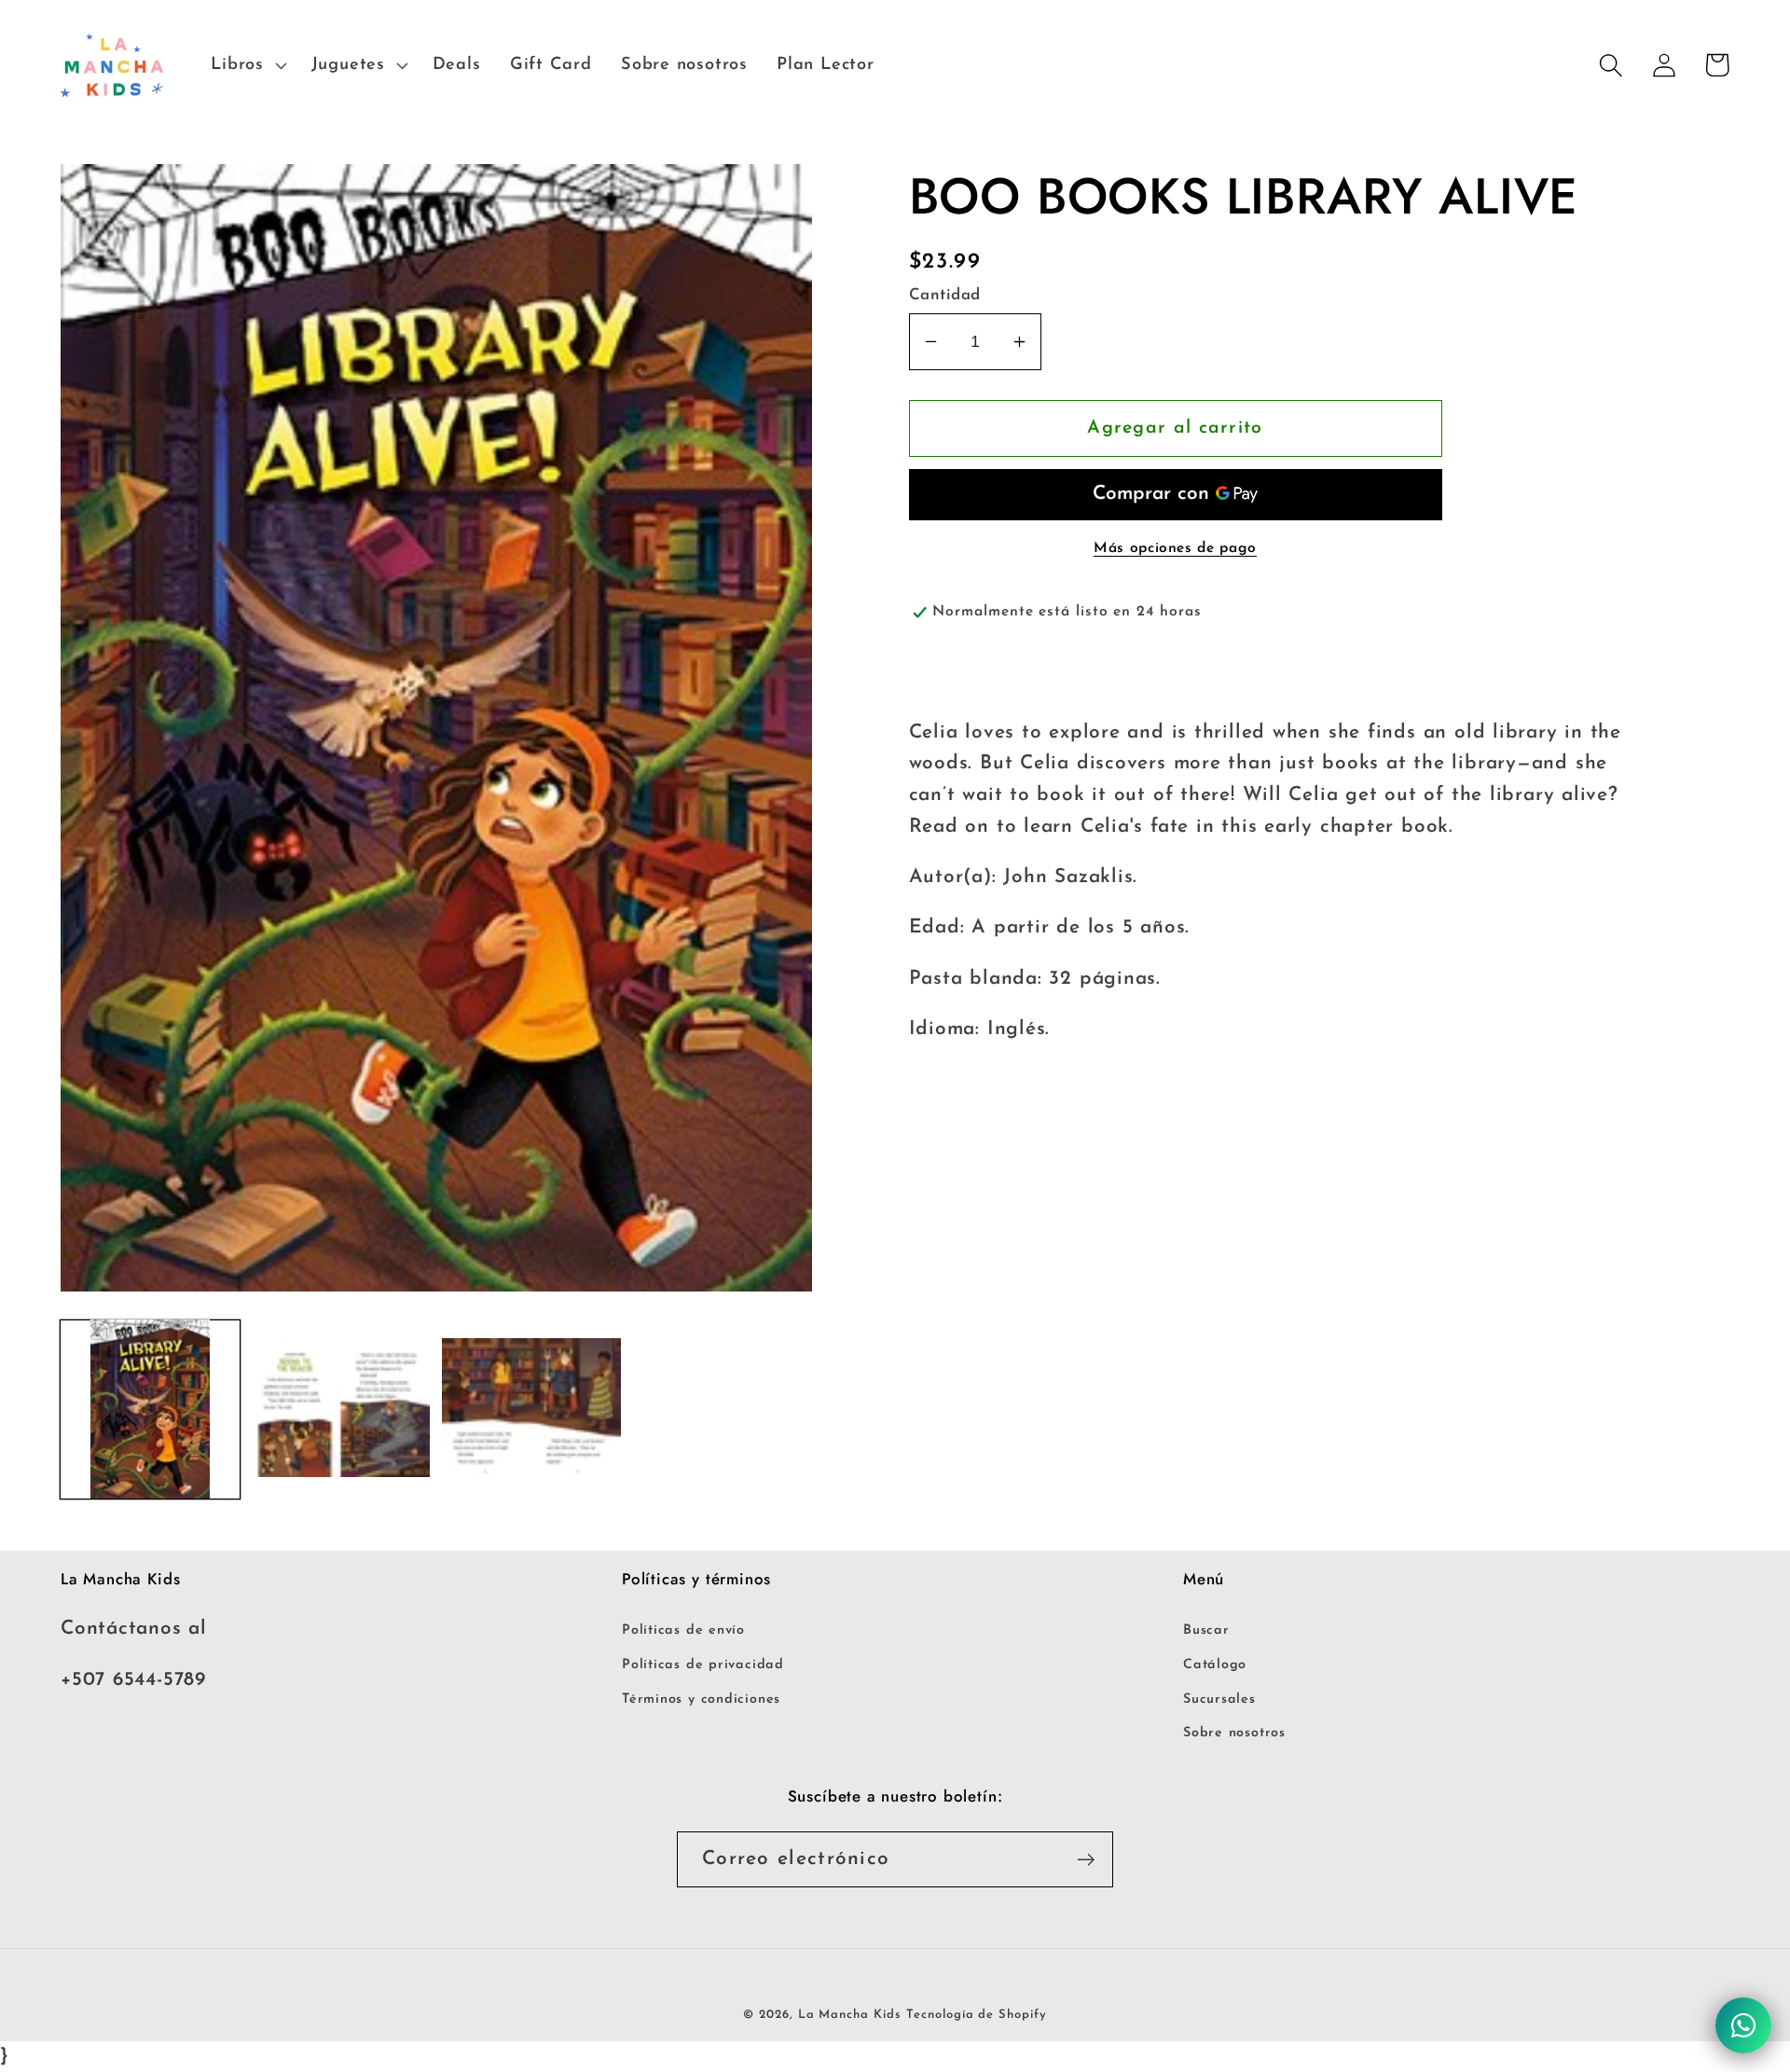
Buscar (1206, 1630)
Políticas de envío (683, 1630)
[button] (247, 65)
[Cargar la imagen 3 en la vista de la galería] (531, 1409)
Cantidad (945, 295)
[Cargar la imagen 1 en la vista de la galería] (150, 1409)
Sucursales (1219, 1699)
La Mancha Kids (850, 2015)
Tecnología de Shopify (976, 2015)
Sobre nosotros (1234, 1733)
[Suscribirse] (1086, 1860)
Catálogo (1215, 1665)
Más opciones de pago (1175, 548)
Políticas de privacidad (703, 1665)
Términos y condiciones (701, 1699)
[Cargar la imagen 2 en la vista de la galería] (341, 1409)
